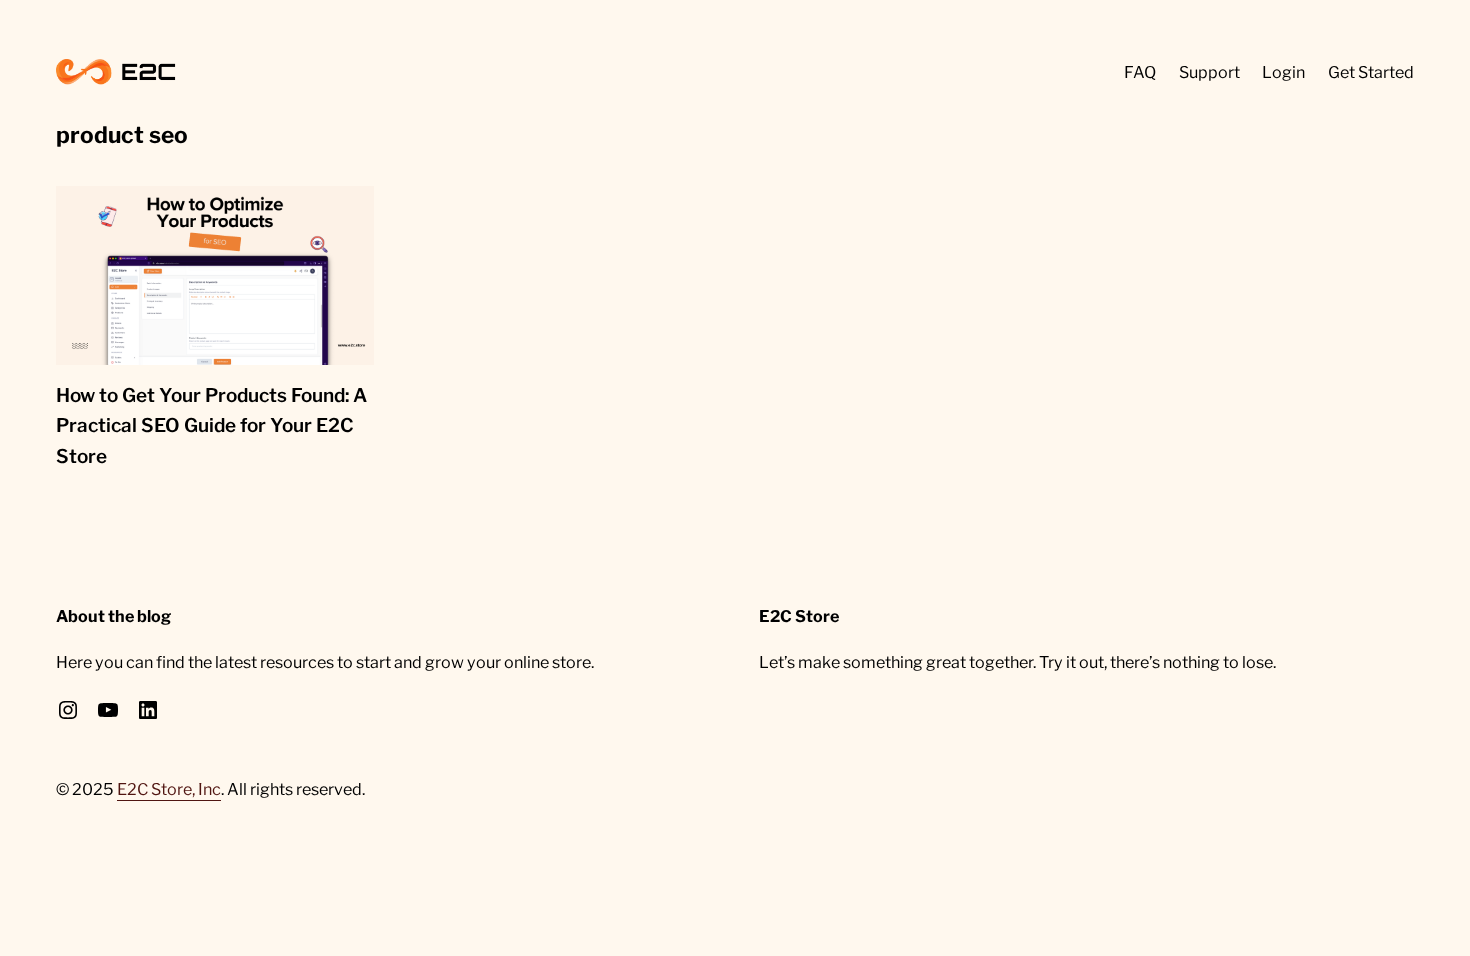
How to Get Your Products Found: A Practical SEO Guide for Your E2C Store (211, 426)
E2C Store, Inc (169, 789)
